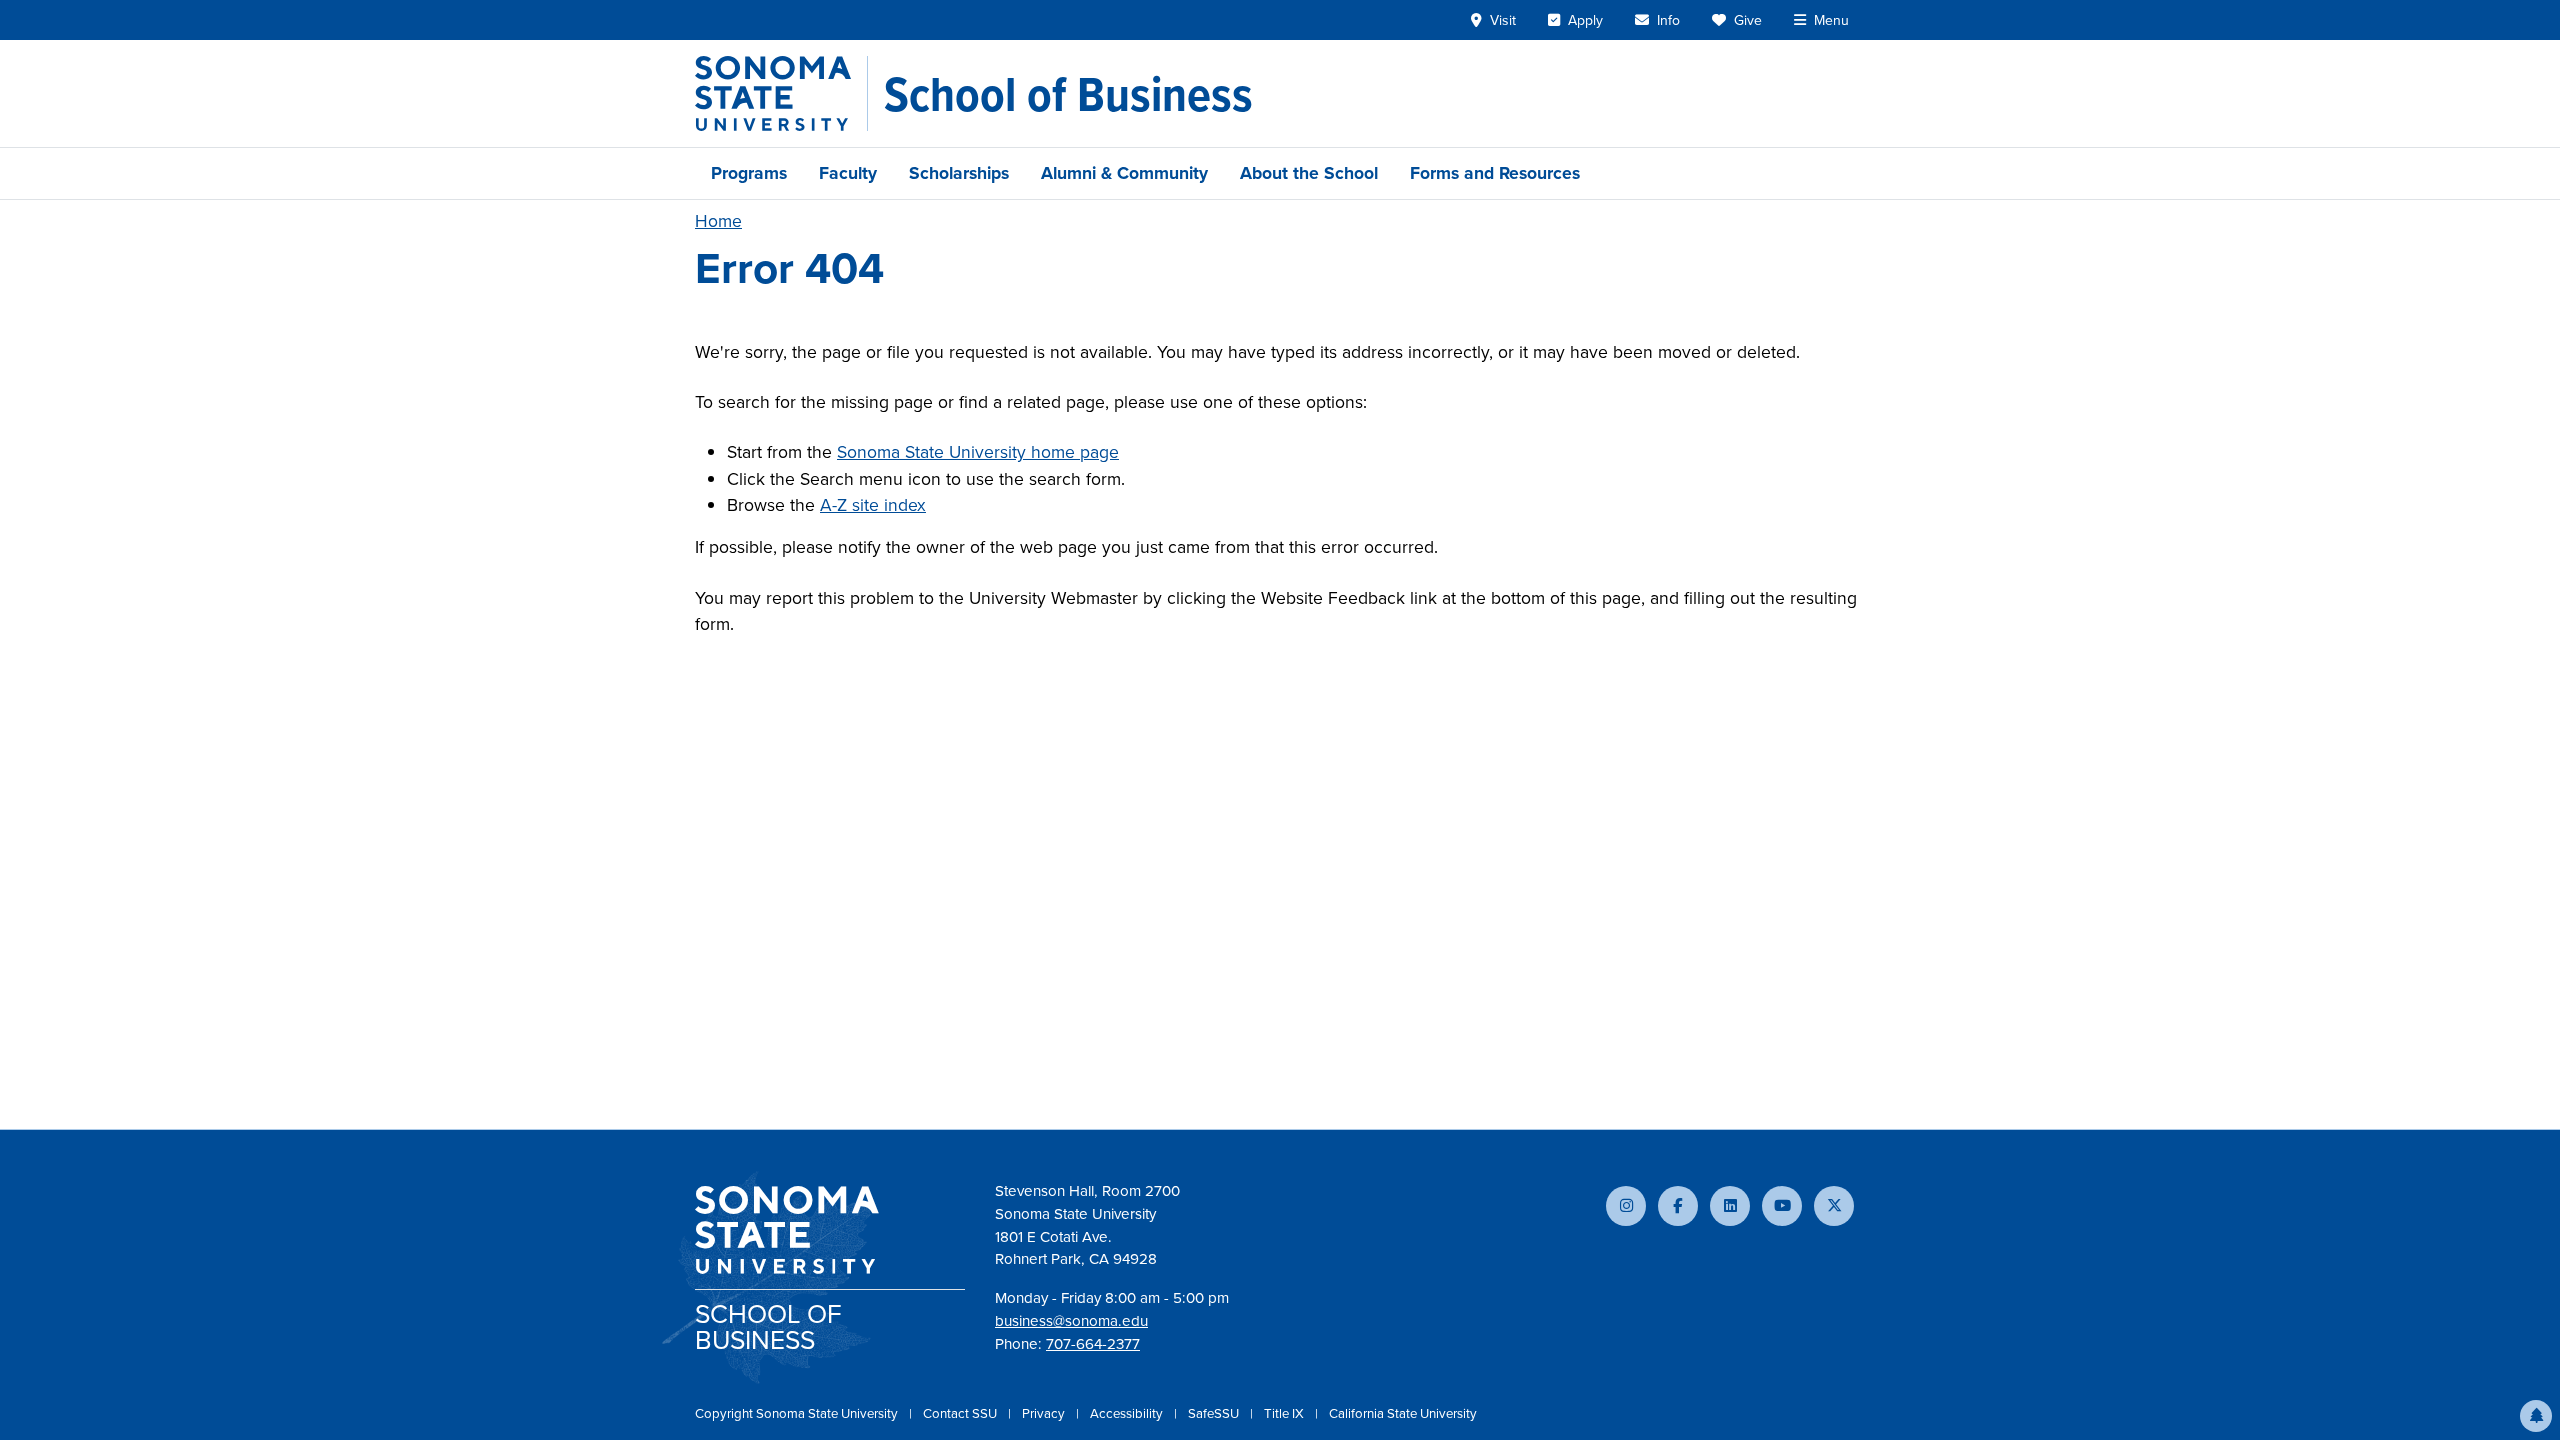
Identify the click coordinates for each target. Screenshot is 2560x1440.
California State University (1403, 1413)
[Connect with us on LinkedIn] (1730, 1206)
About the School (1309, 173)
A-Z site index (873, 505)
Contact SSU (961, 1413)
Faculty (848, 173)
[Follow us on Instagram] (1626, 1206)
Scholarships (959, 173)
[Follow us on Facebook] (1678, 1206)
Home (718, 221)
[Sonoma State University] (781, 93)
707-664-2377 (1093, 1344)
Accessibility (1128, 1413)
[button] (2536, 1416)
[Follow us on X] (1834, 1206)
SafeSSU (1215, 1413)
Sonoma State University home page (978, 452)
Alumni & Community (1124, 173)
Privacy (1045, 1413)
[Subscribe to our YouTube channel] (1782, 1206)
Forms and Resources (1495, 173)
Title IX (1285, 1413)
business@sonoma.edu (1071, 1321)
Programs (749, 173)
